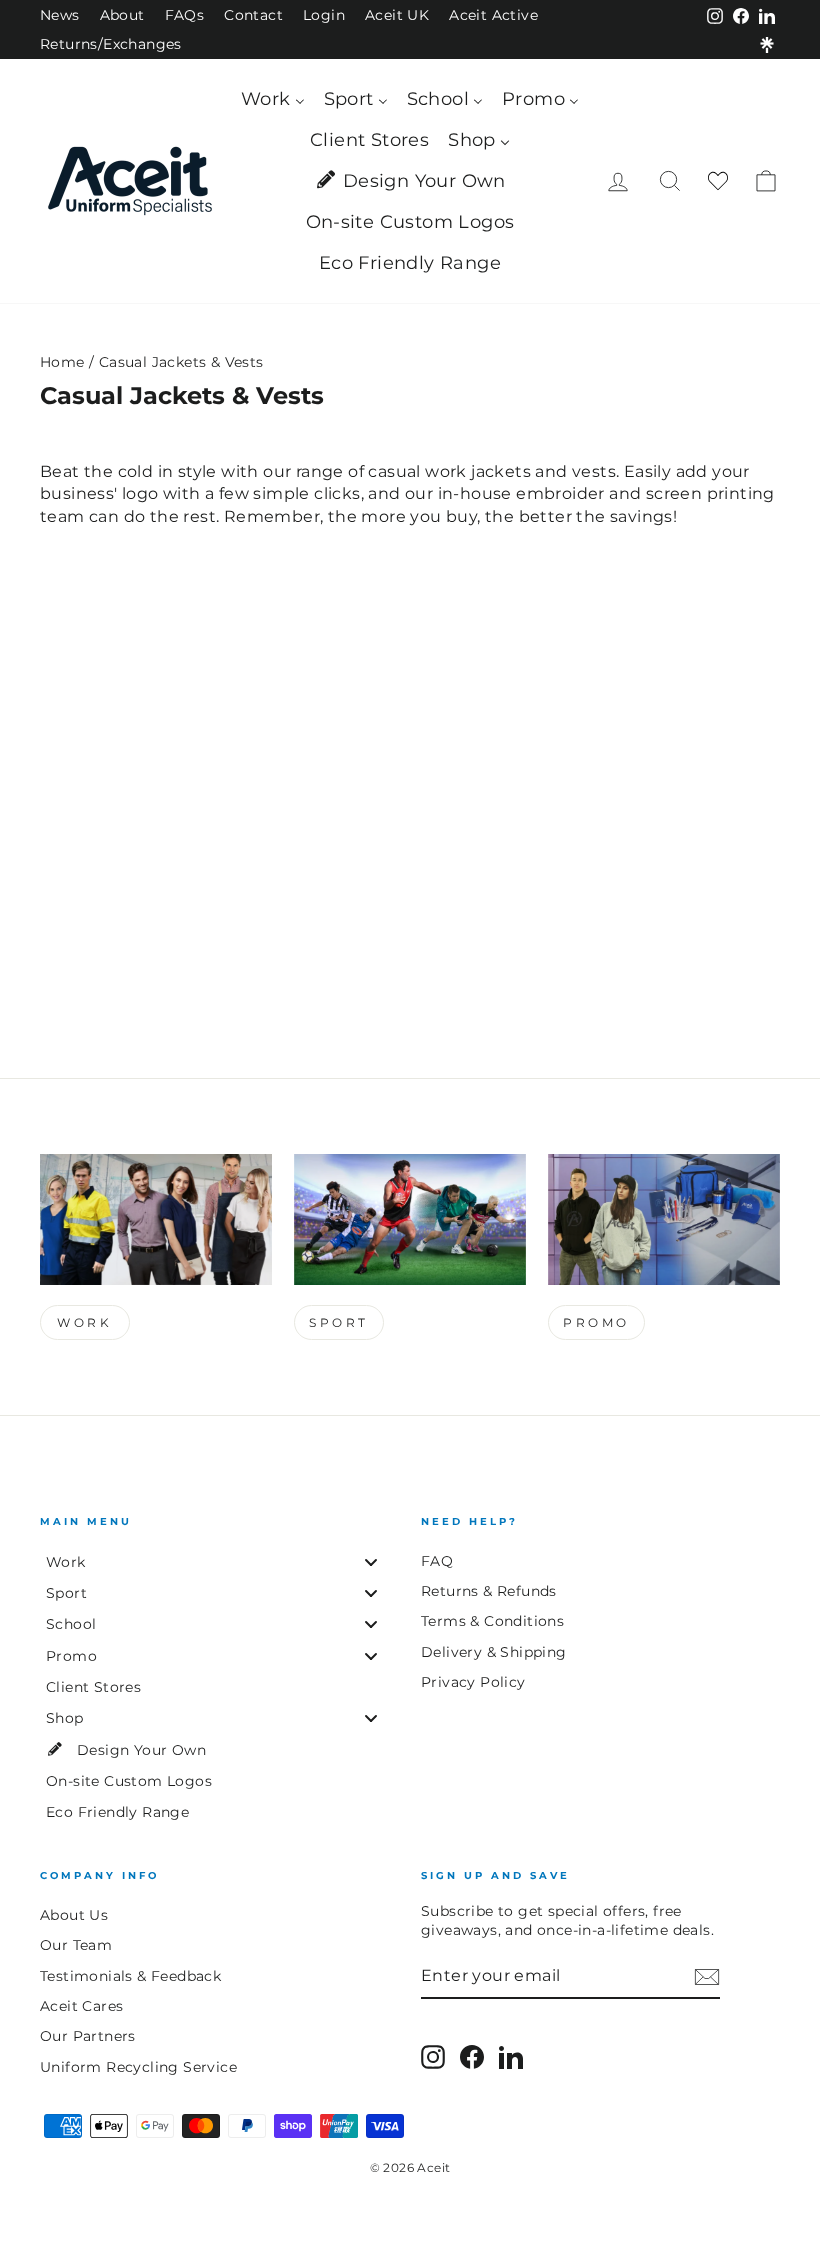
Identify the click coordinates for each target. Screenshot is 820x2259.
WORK (84, 1322)
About (122, 15)
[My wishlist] (718, 181)
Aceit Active (493, 15)
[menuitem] (272, 99)
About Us (74, 1915)
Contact (253, 15)
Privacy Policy (473, 1682)
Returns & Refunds (489, 1591)
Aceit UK (397, 15)
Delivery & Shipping (494, 1652)
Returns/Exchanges (111, 44)
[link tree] (767, 45)
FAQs (185, 15)
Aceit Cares (81, 2006)
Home (62, 362)
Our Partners (88, 2036)
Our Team (76, 1945)
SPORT (339, 1322)
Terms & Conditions (492, 1621)
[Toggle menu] (371, 1561)
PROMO (596, 1322)
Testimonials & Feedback (130, 1976)
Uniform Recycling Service (138, 2067)
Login (324, 15)
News (60, 15)
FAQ (437, 1561)
